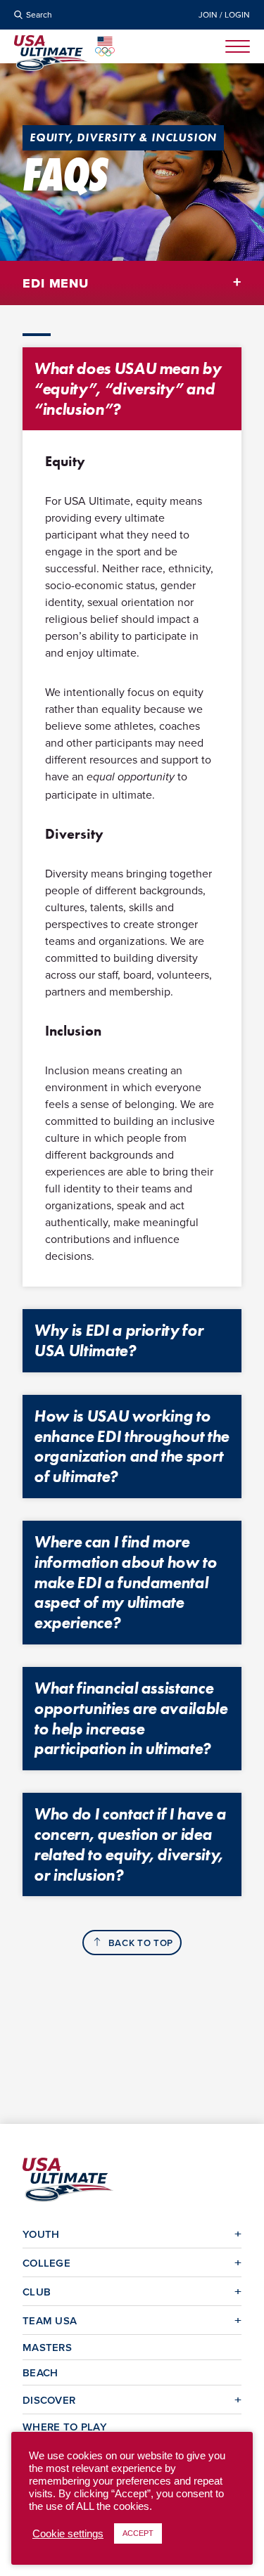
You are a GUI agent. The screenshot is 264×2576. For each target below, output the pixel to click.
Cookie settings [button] (68, 2534)
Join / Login (224, 15)
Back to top (141, 1943)
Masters (47, 2347)
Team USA (50, 2320)
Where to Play (65, 2427)
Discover (49, 2400)
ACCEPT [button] (138, 2533)
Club (37, 2292)
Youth (41, 2234)
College (46, 2263)
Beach (40, 2372)
